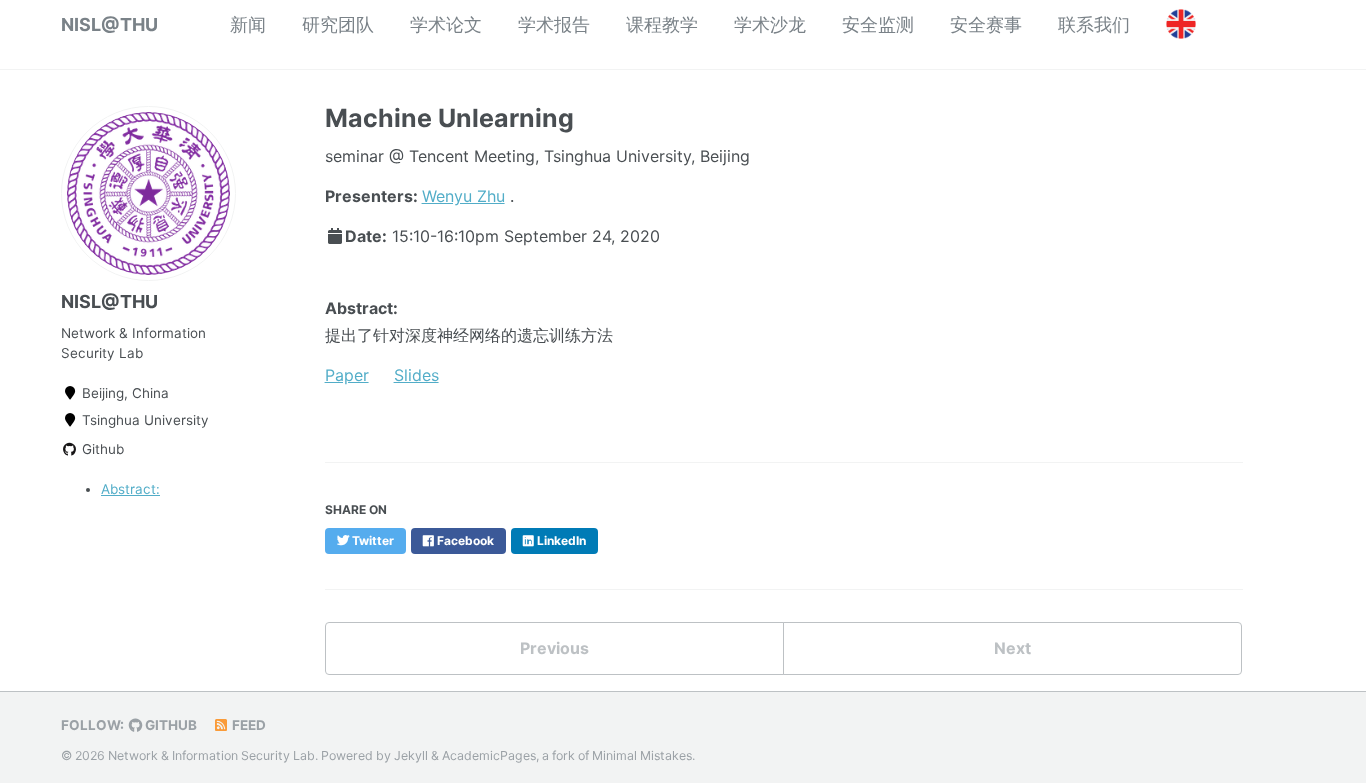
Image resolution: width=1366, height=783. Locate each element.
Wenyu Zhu (463, 196)
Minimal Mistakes (642, 755)
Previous (554, 648)
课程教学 (662, 24)
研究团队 (338, 24)
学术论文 (446, 24)
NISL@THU (109, 24)
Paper (347, 375)
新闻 (248, 24)
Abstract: (130, 489)
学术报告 (554, 24)
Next (1012, 648)
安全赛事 (986, 24)
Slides (416, 375)
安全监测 (878, 24)
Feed (247, 725)
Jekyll (411, 755)
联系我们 (1094, 24)
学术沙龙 (770, 24)
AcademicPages (489, 755)
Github (101, 449)
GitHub (169, 725)
